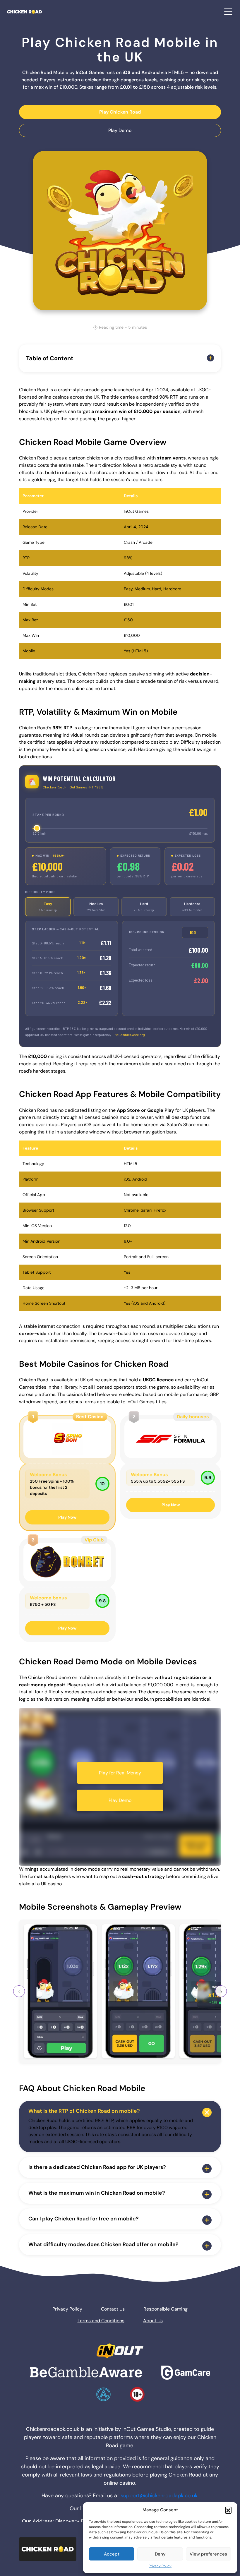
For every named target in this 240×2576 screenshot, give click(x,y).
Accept (112, 2554)
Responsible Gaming (166, 2309)
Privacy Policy (160, 2566)
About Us (153, 2321)
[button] (228, 2510)
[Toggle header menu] (228, 12)
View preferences (208, 2554)
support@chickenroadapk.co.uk (159, 2496)
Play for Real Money (120, 1773)
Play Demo (120, 130)
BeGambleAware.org (130, 1035)
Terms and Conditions (101, 2321)
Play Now (67, 1517)
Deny (160, 2554)
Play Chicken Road (120, 112)
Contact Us (113, 2309)
